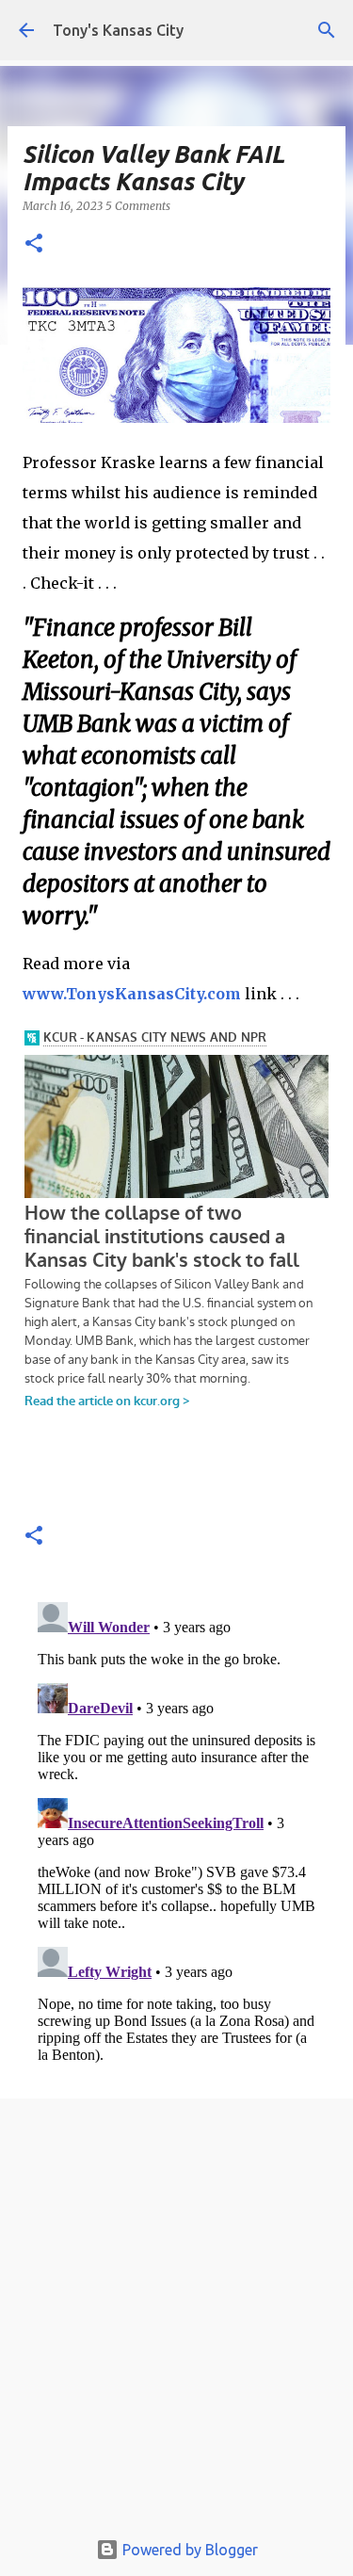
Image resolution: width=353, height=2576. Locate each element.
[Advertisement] (176, 2318)
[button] (34, 244)
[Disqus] (176, 1830)
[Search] (327, 30)
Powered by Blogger (188, 2550)
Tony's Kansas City (118, 30)
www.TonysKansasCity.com (132, 994)
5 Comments (138, 206)
